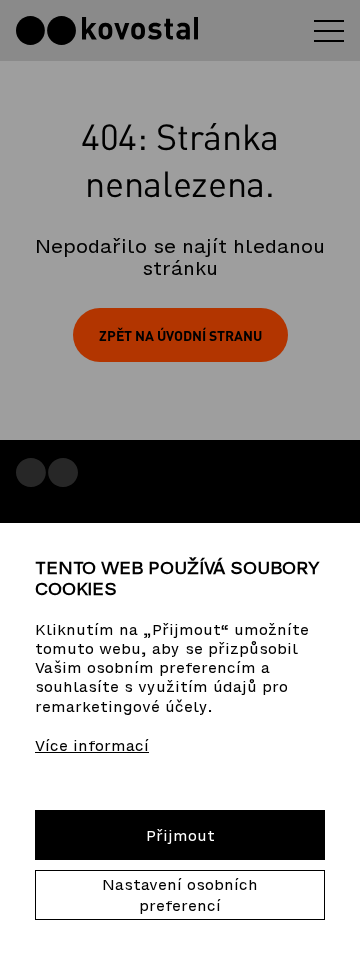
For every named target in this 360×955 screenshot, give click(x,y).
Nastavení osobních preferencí (180, 895)
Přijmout (180, 835)
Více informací (92, 745)
